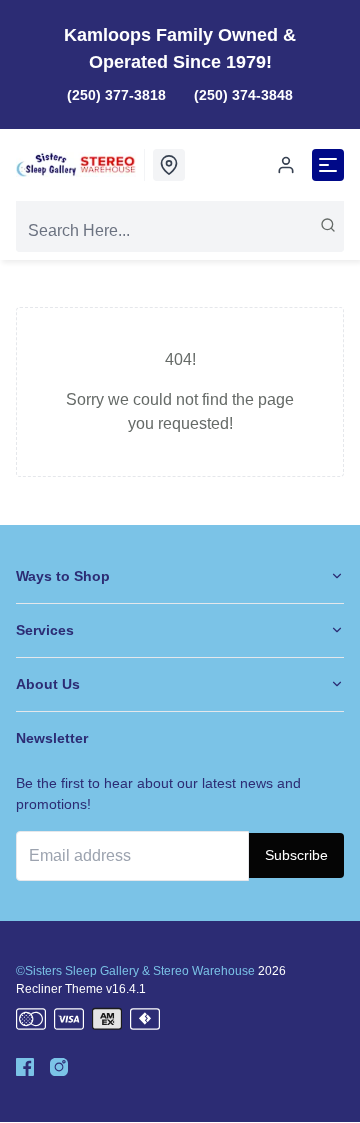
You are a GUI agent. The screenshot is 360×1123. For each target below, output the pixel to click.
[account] (286, 165)
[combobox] (180, 231)
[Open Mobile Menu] (328, 165)
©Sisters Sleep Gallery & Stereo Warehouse (135, 971)
